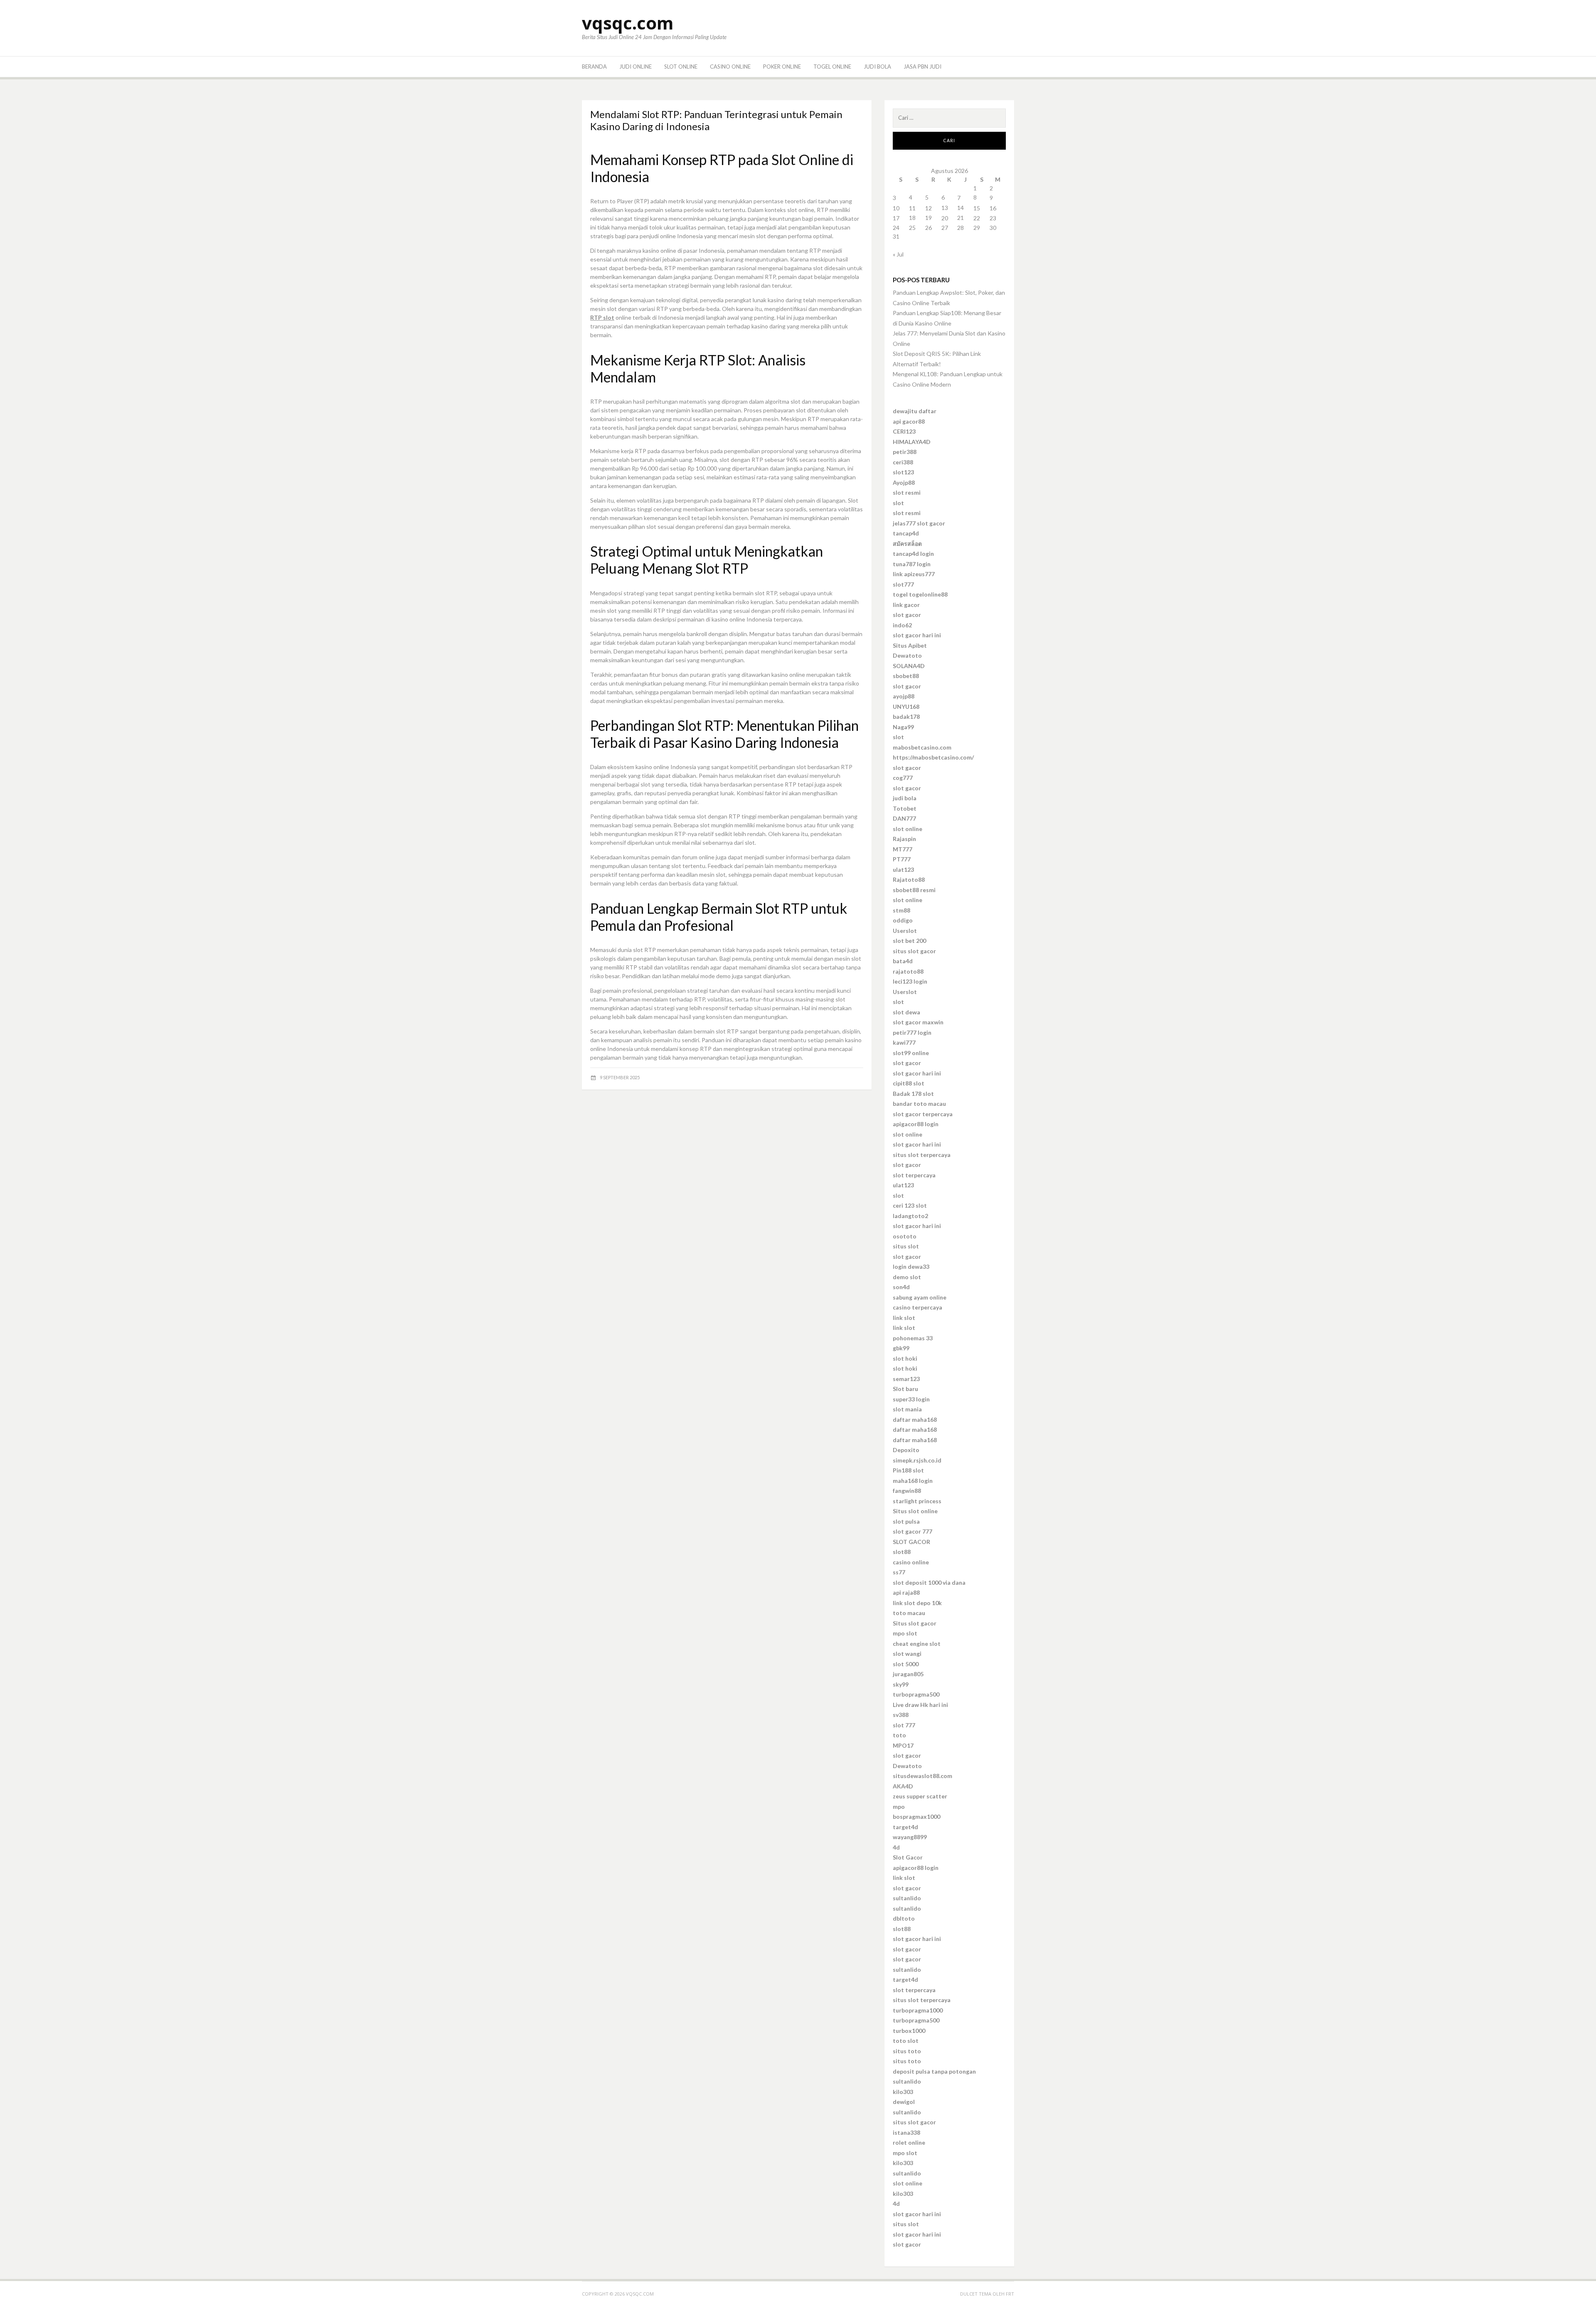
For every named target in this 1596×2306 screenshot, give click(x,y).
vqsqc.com (628, 23)
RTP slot (602, 317)
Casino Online (730, 67)
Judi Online (635, 67)
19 (929, 218)
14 (961, 208)
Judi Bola (877, 67)
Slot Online (681, 67)
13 (945, 208)
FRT (1010, 2294)
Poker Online (782, 67)
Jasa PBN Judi (922, 67)
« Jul (898, 254)
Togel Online (832, 67)
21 (961, 218)
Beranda (594, 67)
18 (912, 218)
